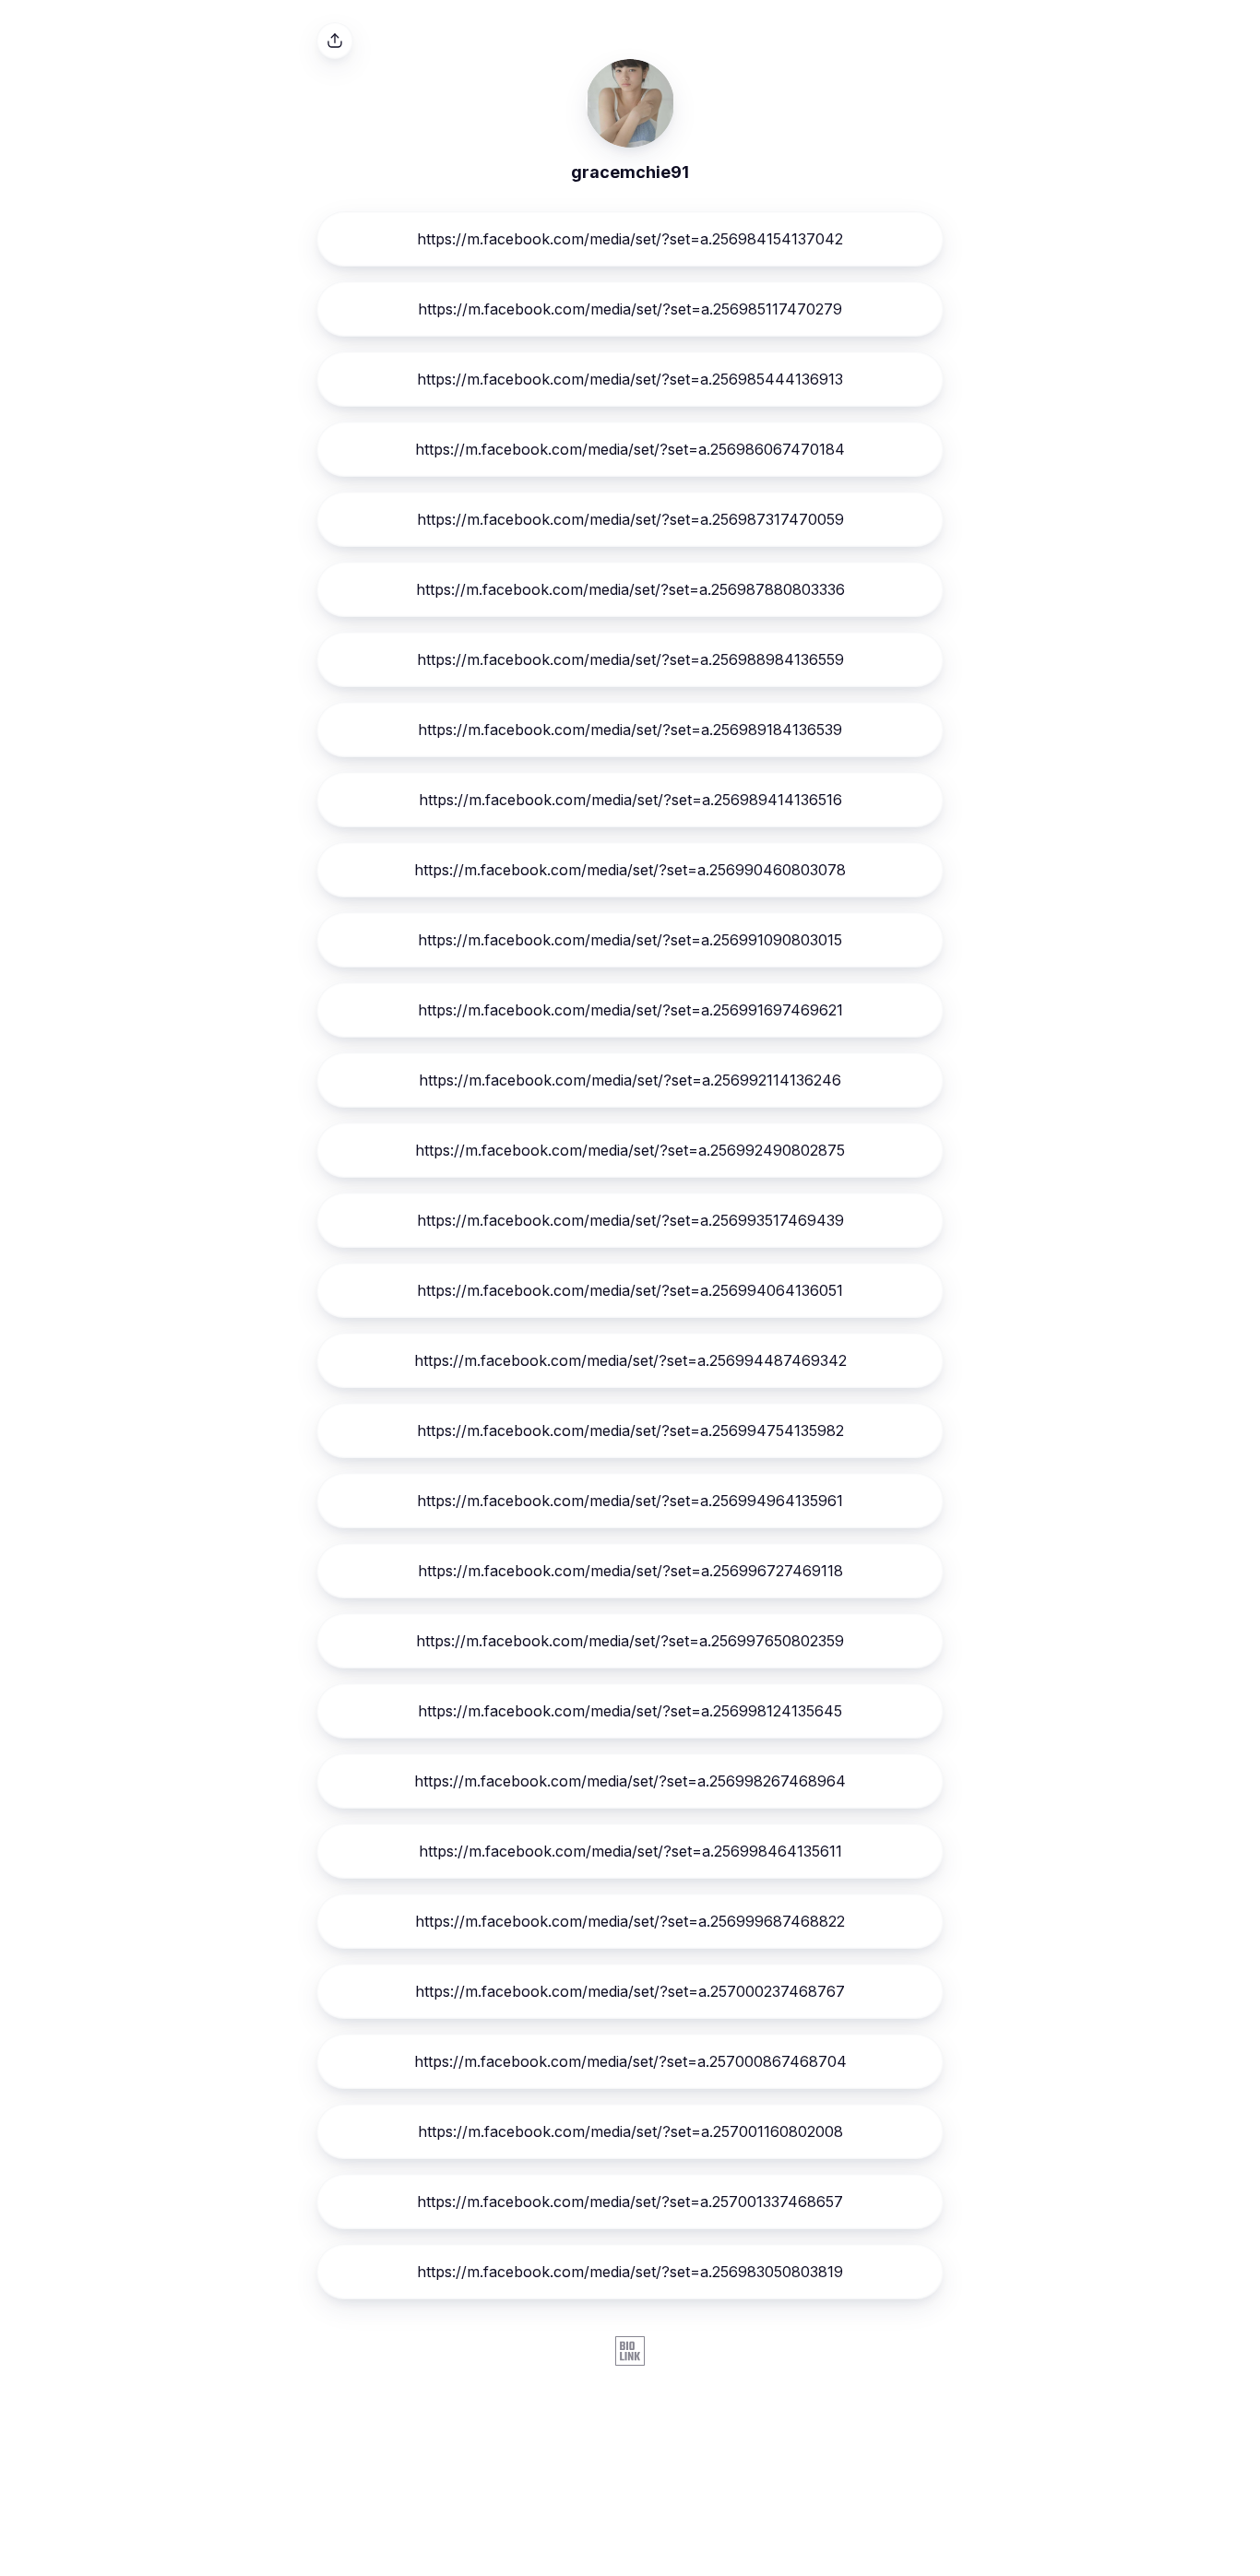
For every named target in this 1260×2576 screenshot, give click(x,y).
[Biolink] (630, 2353)
